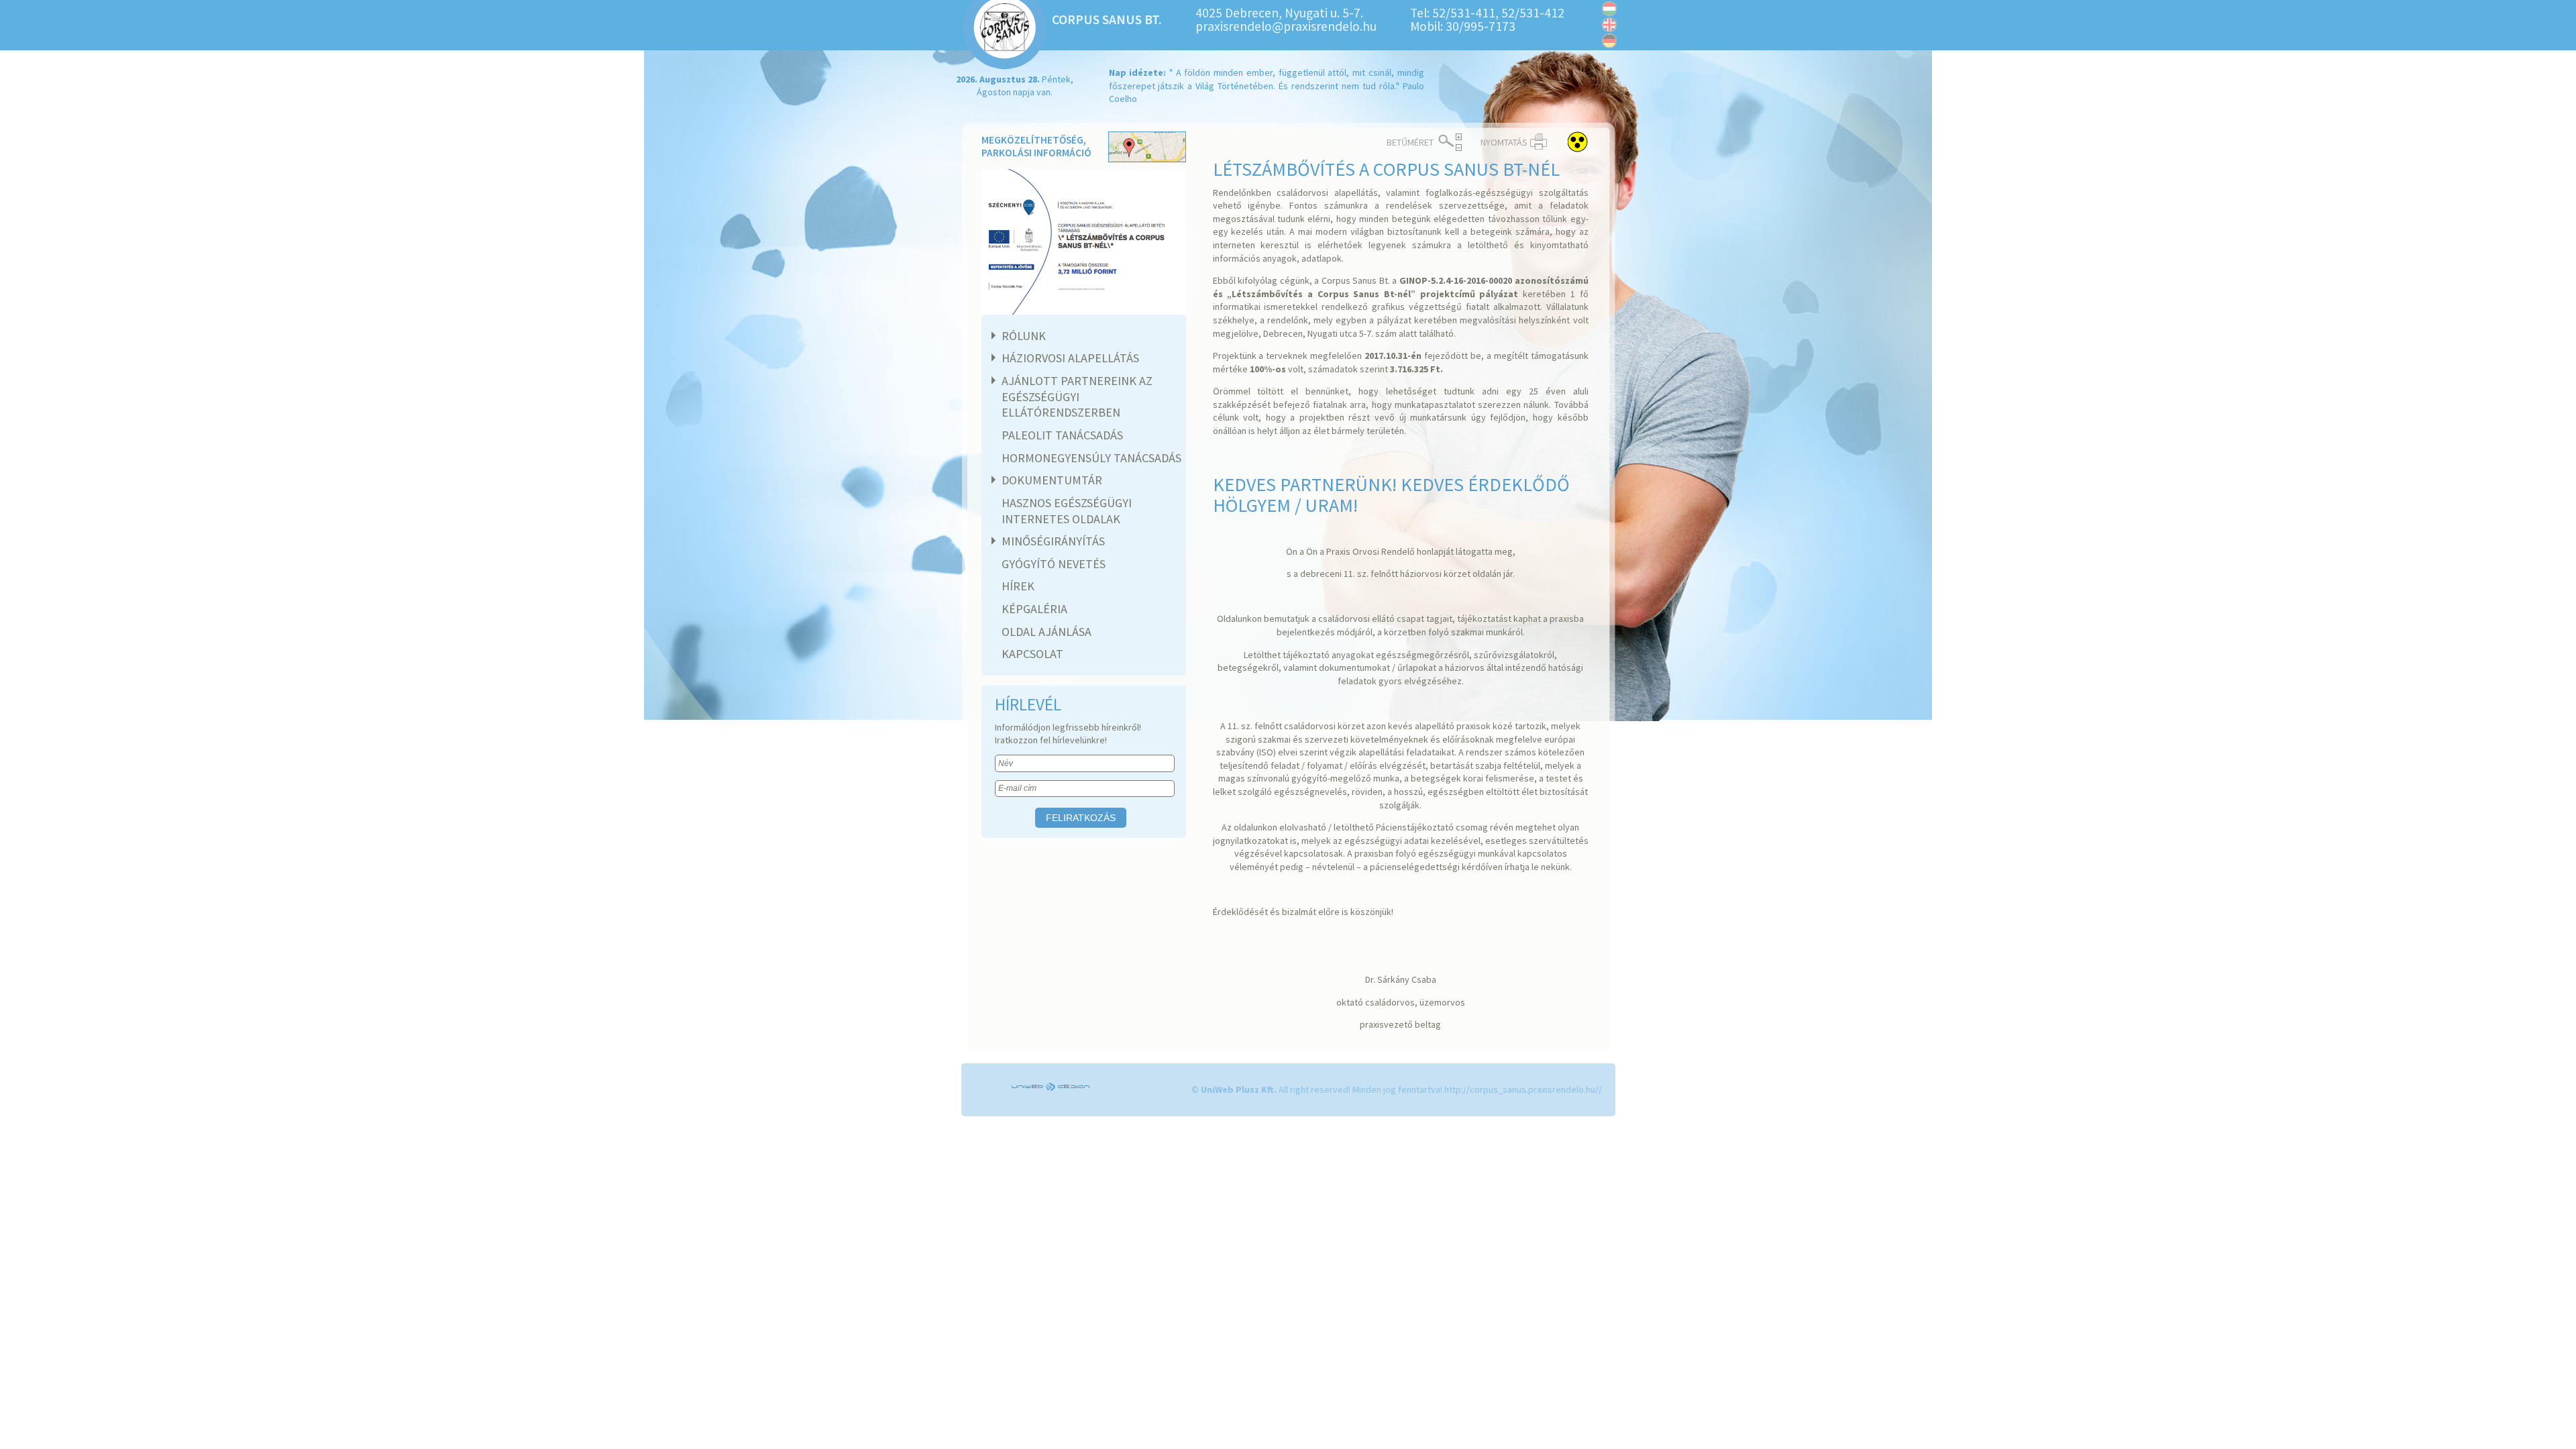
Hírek (1018, 586)
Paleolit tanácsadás (1062, 435)
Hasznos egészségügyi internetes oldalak (1067, 511)
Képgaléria (1034, 609)
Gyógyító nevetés (1054, 564)
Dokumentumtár (1052, 480)
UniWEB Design (1052, 1087)
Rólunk (1024, 336)
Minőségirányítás (1053, 541)
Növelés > (1459, 137)
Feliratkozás (1081, 818)
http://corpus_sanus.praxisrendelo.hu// (1523, 1089)
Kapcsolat (1032, 654)
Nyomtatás (1504, 142)
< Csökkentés (1459, 148)
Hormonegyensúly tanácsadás (1091, 458)
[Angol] (1609, 25)
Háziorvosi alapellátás (1070, 358)
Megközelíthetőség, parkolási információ (1036, 147)
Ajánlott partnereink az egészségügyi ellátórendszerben (1077, 396)
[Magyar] (1609, 9)
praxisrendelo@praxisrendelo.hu (1286, 26)
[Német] (1609, 41)
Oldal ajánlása (1046, 632)
